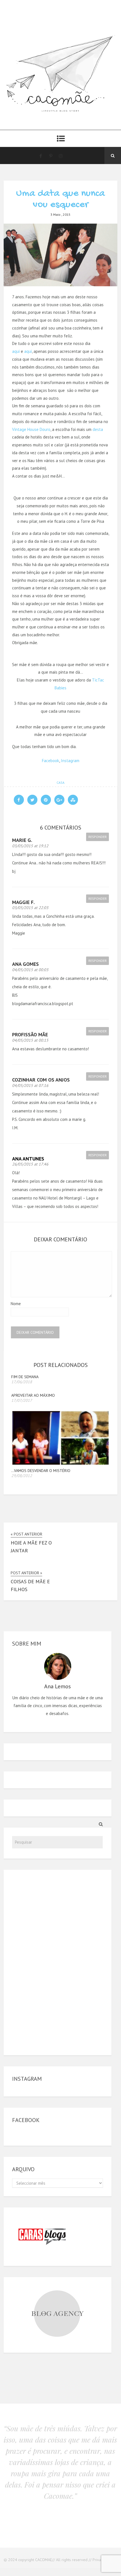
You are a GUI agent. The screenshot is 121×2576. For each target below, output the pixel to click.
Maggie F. (23, 902)
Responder (98, 837)
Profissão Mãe (30, 1034)
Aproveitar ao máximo (33, 1395)
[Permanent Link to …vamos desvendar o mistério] (60, 1463)
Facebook (51, 761)
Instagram (70, 761)
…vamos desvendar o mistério (41, 1471)
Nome (16, 1304)
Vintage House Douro (31, 429)
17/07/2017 (22, 1400)
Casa (60, 782)
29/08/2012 (22, 1476)
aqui (16, 351)
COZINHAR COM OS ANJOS (41, 1080)
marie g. (22, 840)
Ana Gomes (25, 964)
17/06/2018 (22, 1382)
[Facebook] (41, 156)
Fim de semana (25, 1377)
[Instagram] (61, 156)
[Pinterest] (51, 156)
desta (98, 429)
